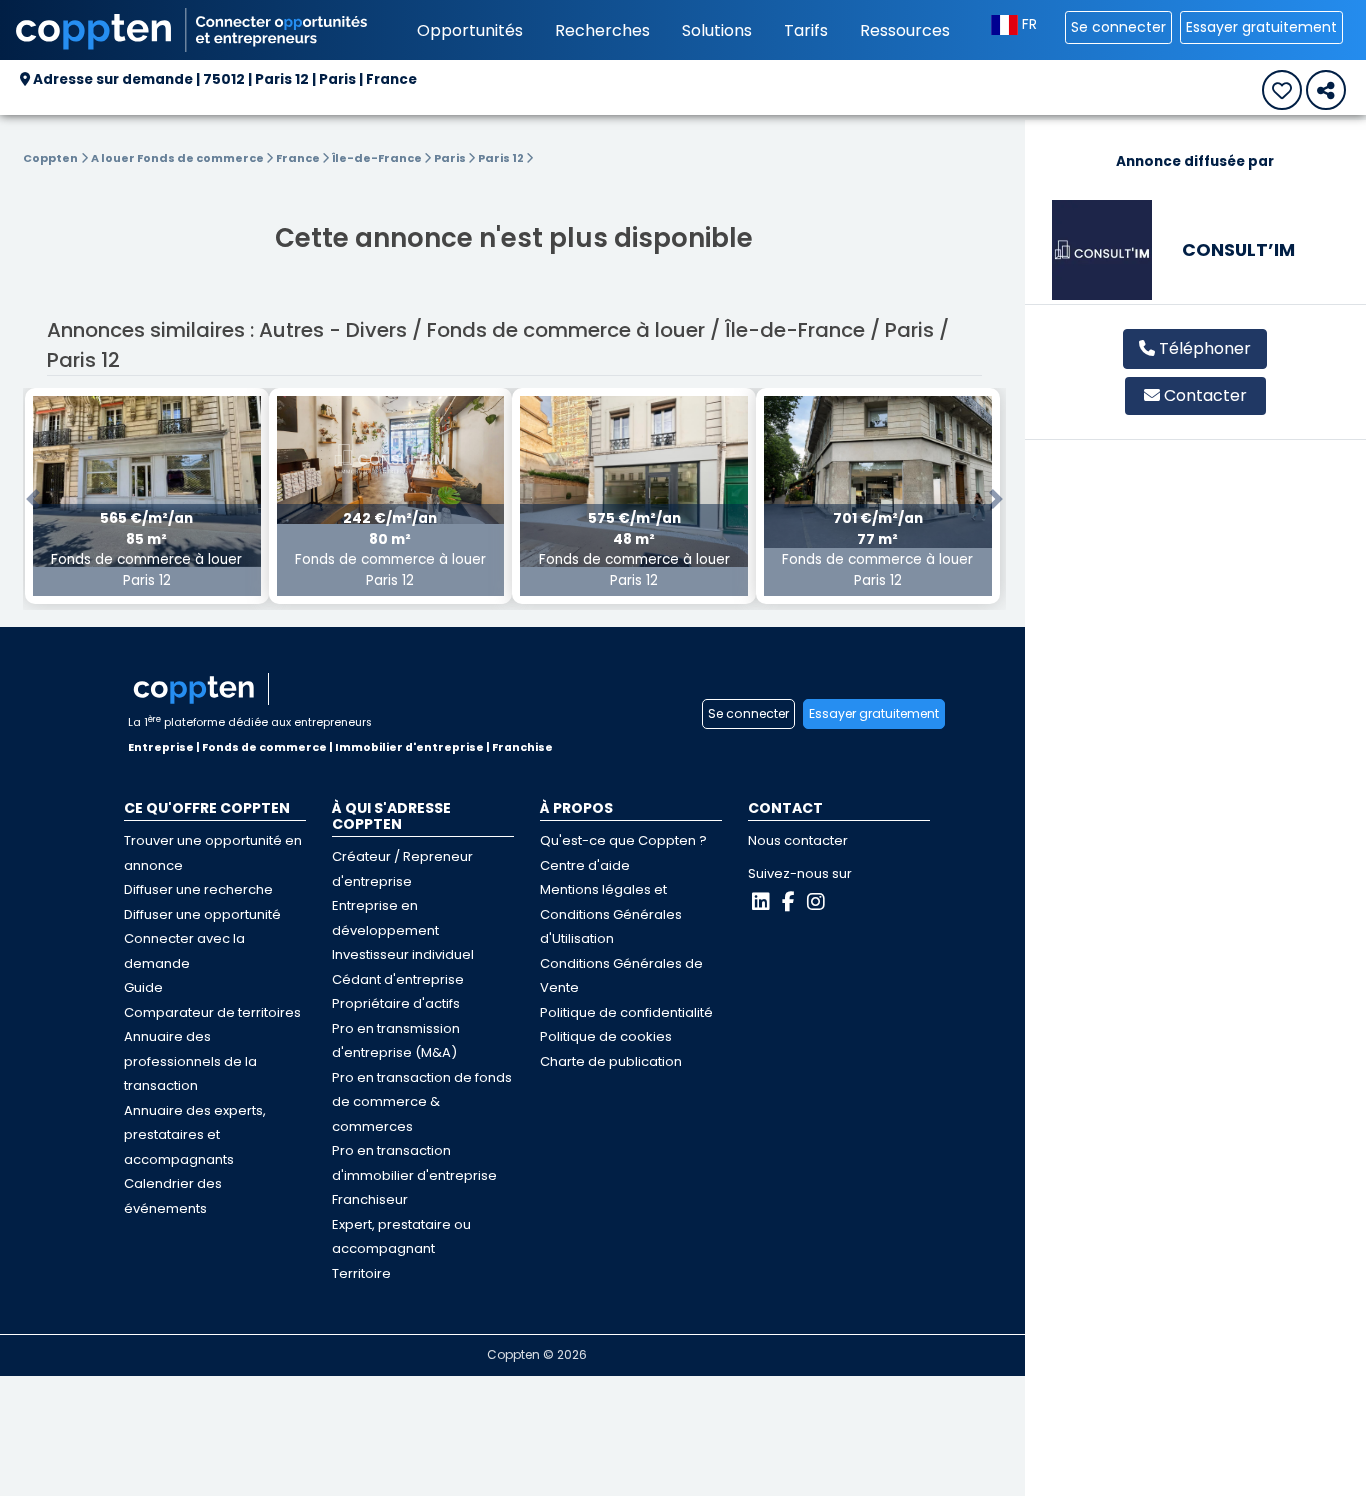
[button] (33, 499)
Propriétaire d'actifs (396, 1003)
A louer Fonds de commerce (178, 158)
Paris (451, 158)
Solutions (717, 30)
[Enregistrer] (1282, 90)
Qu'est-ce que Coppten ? (623, 840)
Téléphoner (1203, 348)
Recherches (602, 30)
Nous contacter (798, 840)
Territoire (361, 1273)
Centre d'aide (585, 865)
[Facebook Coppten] (788, 902)
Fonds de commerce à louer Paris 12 (146, 549)
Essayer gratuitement (1261, 27)
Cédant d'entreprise (398, 979)
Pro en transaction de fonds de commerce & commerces (422, 1102)
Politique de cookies (606, 1036)
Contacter (1205, 395)
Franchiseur (370, 1199)
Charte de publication (611, 1061)
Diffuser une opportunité (202, 914)
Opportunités (470, 30)
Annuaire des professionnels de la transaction (190, 1061)
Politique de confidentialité (626, 1012)
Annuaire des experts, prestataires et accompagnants (195, 1135)
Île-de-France (378, 158)
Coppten (50, 158)
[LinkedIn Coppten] (761, 902)
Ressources (905, 30)
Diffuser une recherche (198, 889)
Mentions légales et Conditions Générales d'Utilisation (611, 914)
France (299, 158)
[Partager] (1326, 90)
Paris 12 (502, 158)
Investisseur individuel (403, 954)
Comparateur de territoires (212, 1012)
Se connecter (1118, 27)
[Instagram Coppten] (816, 902)
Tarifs (806, 30)
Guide (143, 987)
